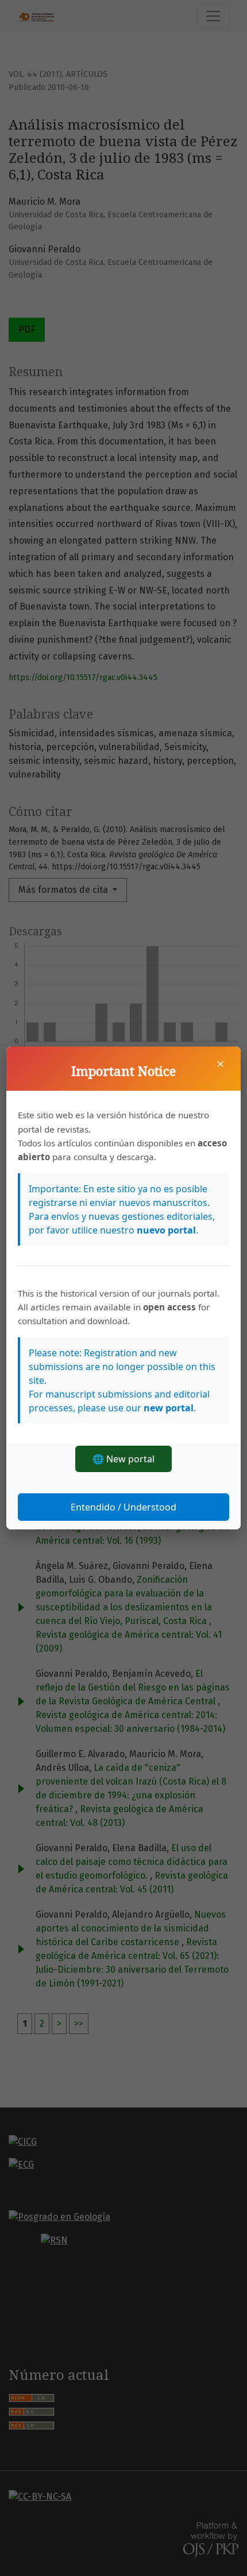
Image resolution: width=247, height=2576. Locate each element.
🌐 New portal (123, 1459)
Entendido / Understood (123, 1507)
